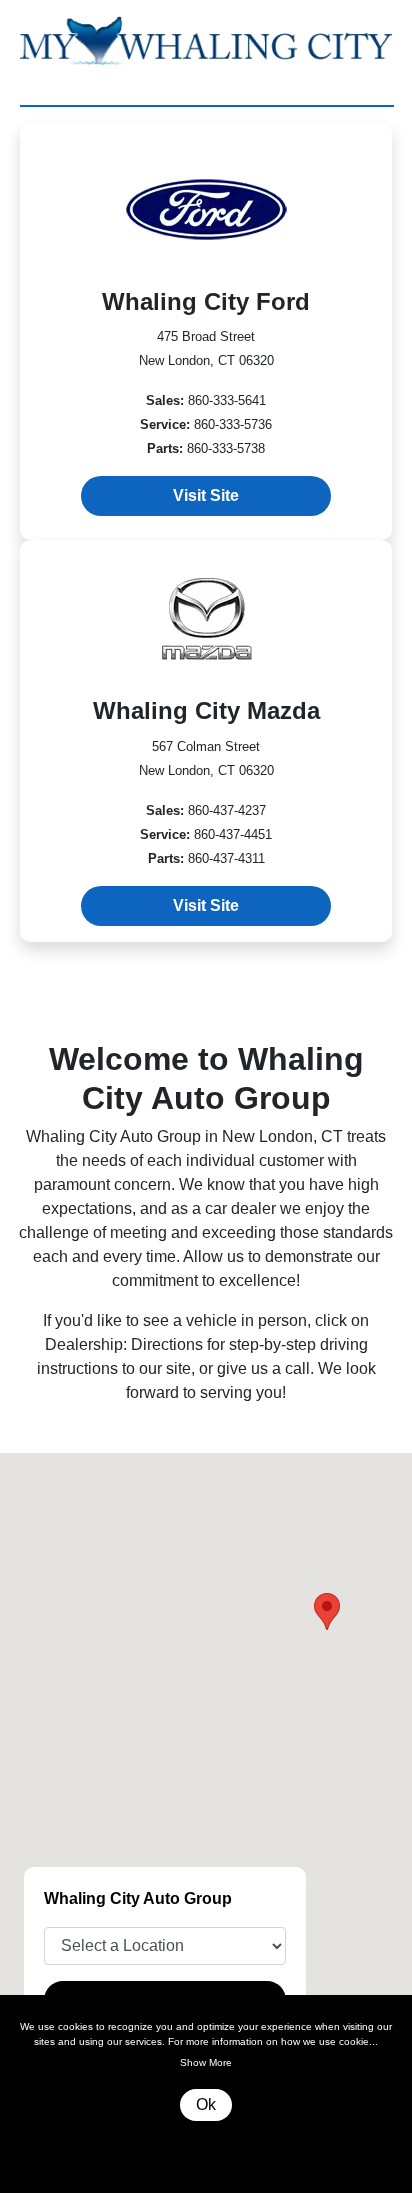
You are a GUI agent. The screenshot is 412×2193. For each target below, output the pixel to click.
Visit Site (206, 495)
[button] (327, 1611)
